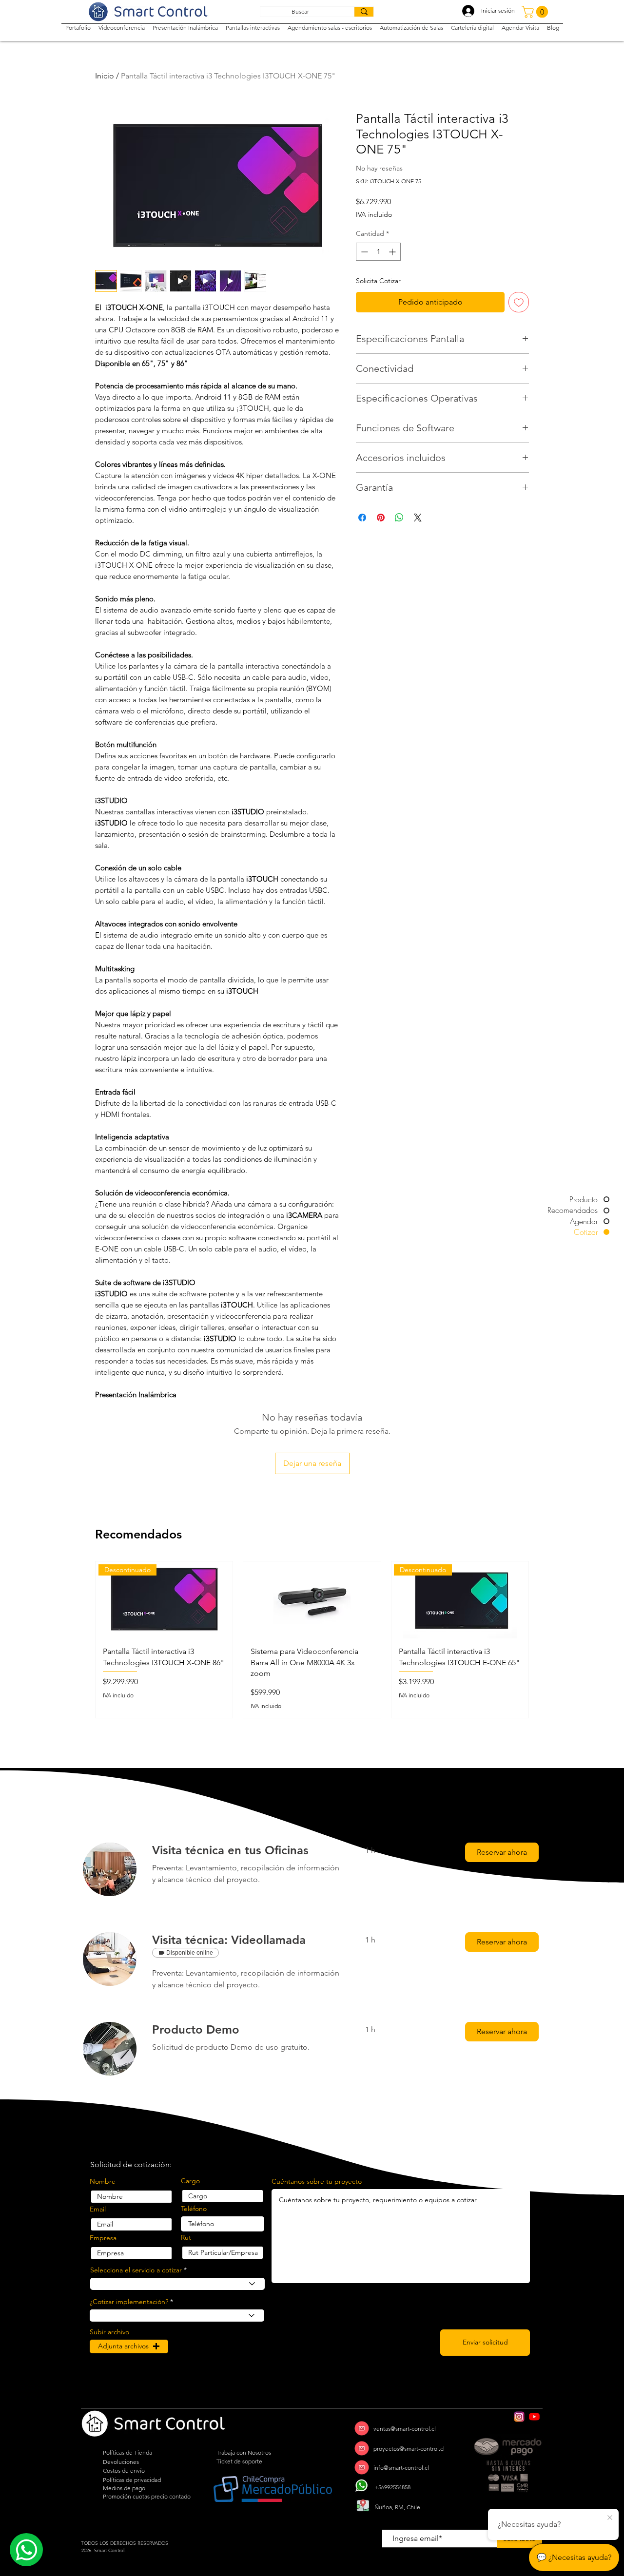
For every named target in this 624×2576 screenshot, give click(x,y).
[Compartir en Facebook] (362, 518)
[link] (247, 1850)
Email (98, 2209)
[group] (312, 1640)
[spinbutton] (378, 252)
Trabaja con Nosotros (244, 2452)
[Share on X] (418, 518)
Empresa (103, 2238)
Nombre (103, 2181)
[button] (536, 12)
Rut (186, 2237)
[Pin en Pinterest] (381, 518)
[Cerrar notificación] (610, 2518)
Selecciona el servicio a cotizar (136, 2270)
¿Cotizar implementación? (129, 2302)
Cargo (190, 2181)
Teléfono (194, 2209)
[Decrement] (363, 252)
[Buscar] (364, 12)
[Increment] (393, 252)
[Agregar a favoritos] (519, 302)
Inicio (105, 76)
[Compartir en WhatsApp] (399, 518)
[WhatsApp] (362, 2486)
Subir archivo (109, 2332)
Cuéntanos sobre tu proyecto (317, 2181)
